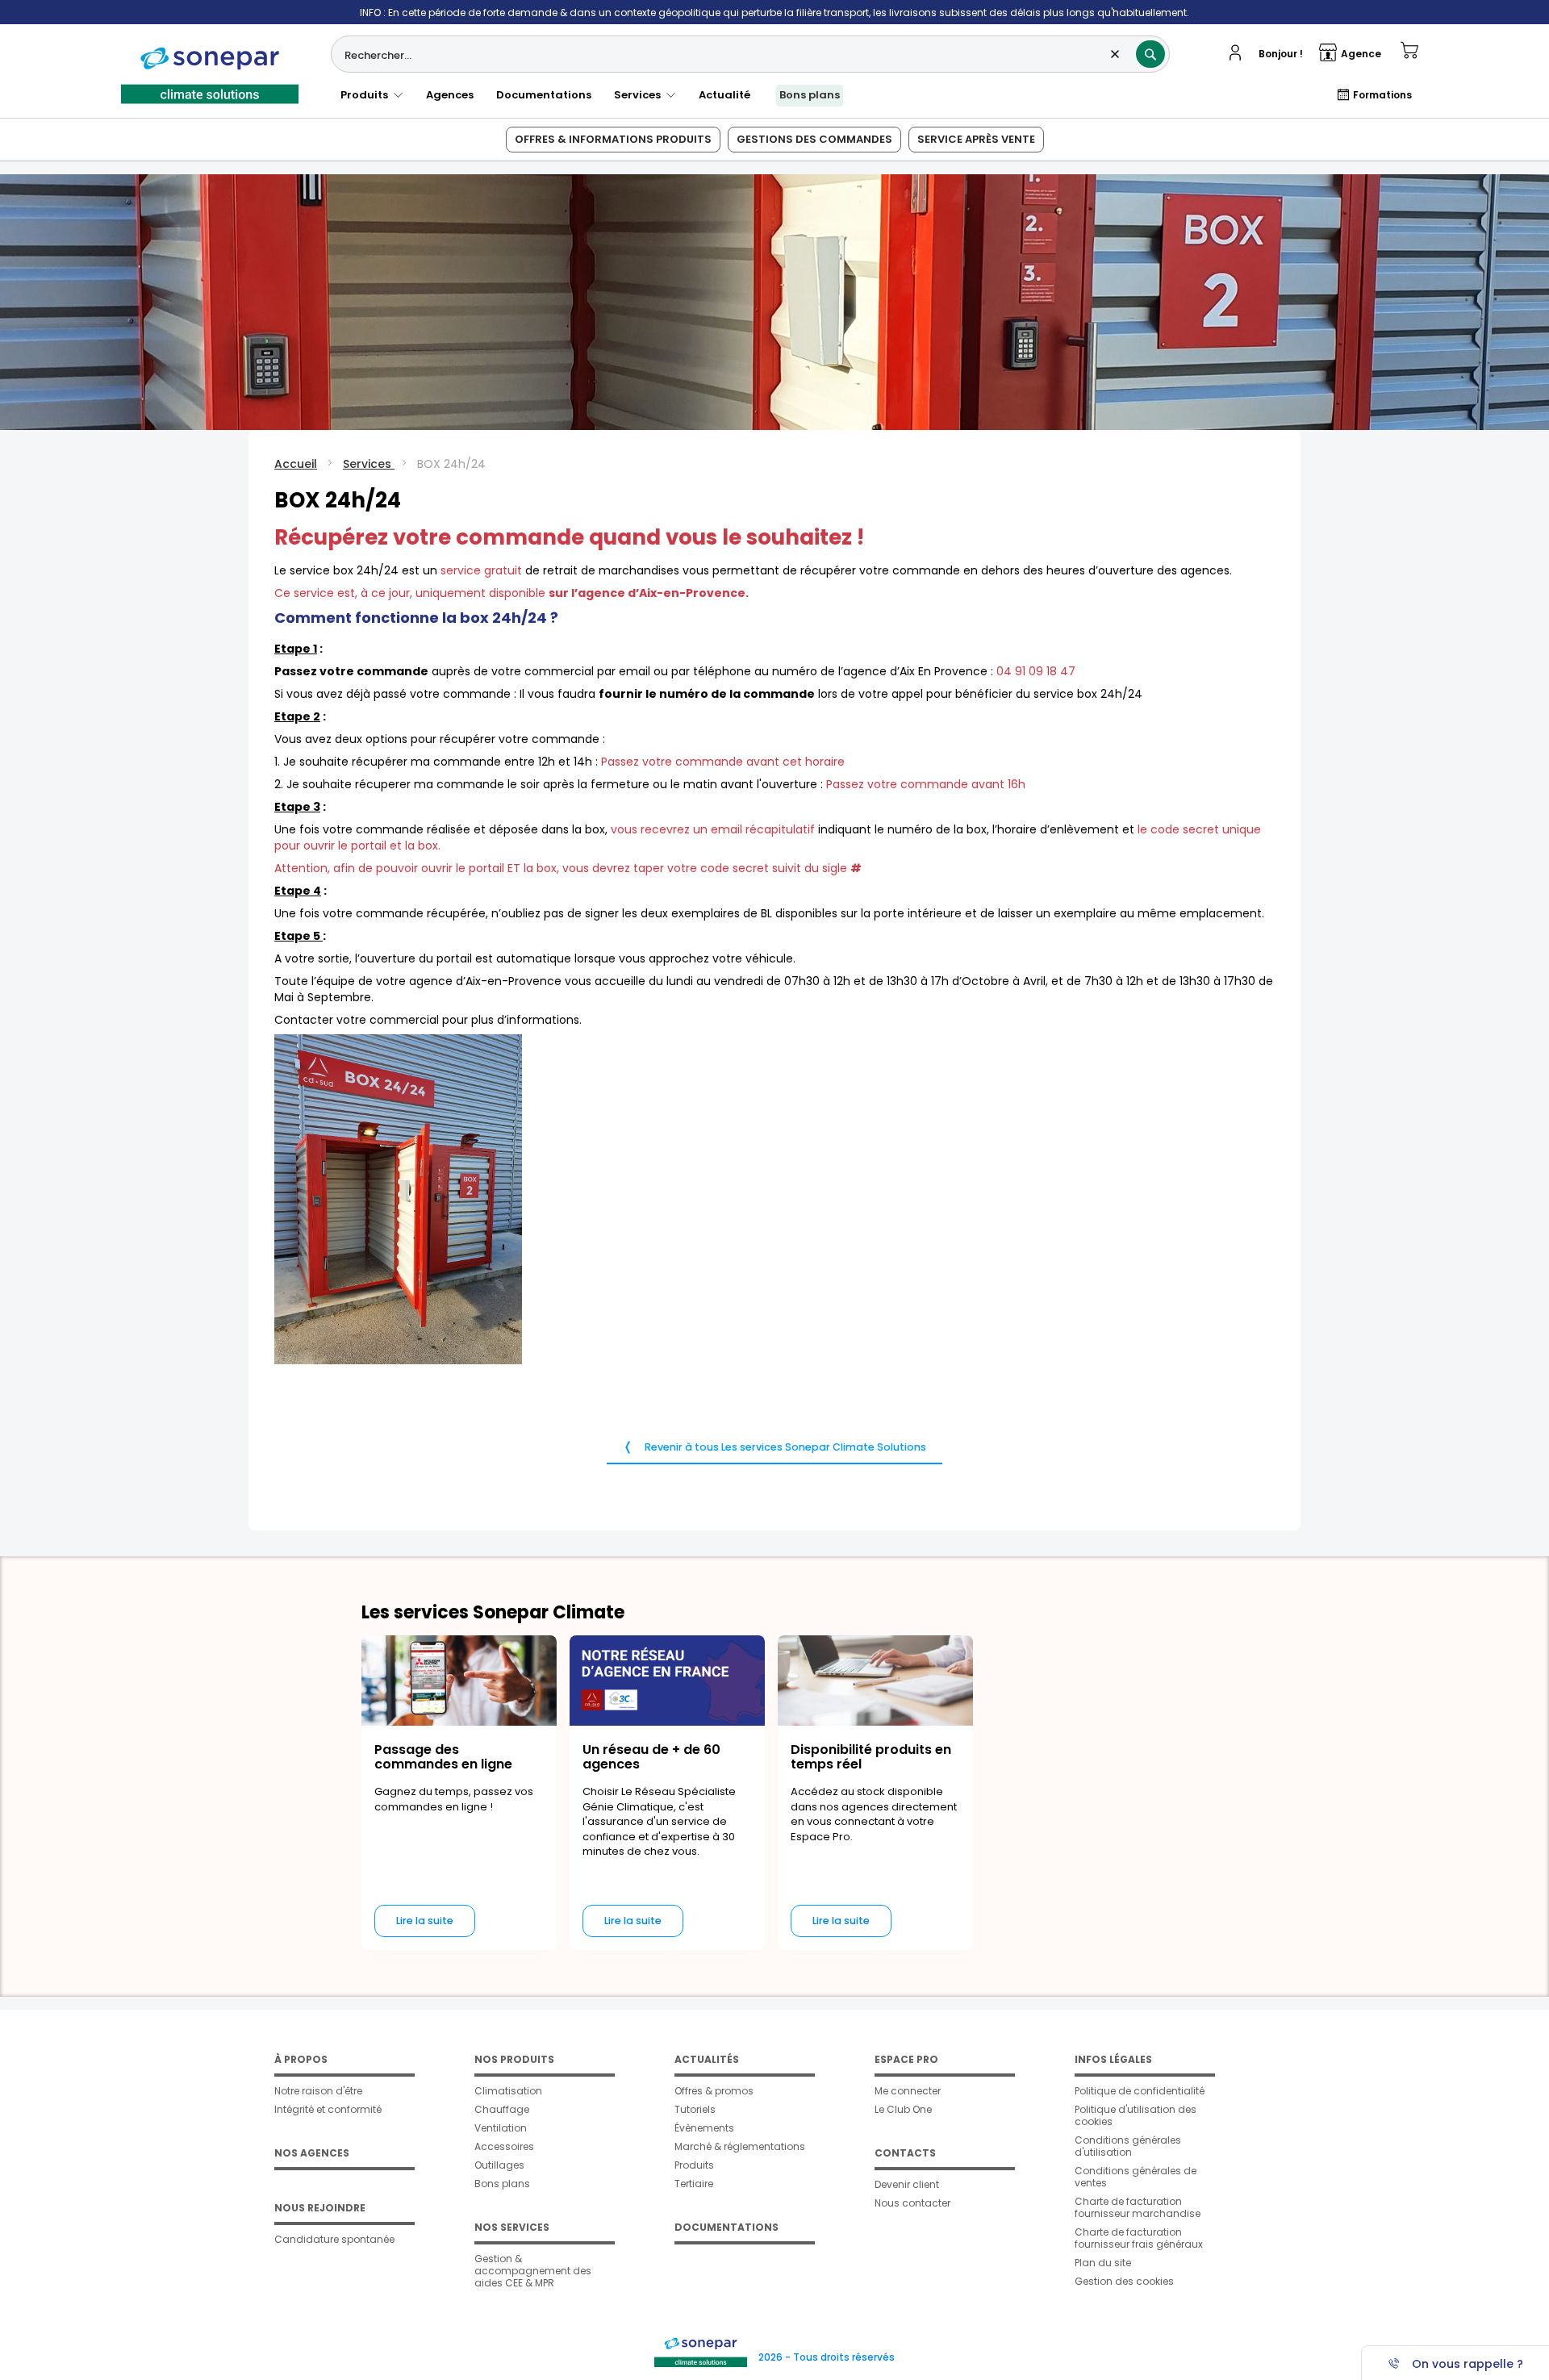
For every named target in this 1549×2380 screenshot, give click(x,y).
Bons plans (810, 95)
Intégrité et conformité (328, 2109)
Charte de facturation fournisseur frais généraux (1139, 2238)
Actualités (707, 2059)
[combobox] (750, 54)
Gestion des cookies (1124, 2281)
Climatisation (508, 2091)
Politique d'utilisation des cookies (1136, 2115)
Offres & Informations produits (613, 139)
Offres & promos (714, 2091)
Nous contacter (912, 2203)
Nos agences (312, 2153)
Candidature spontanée (334, 2239)
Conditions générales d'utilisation (1128, 2146)
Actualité (724, 95)
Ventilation (501, 2128)
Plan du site (1103, 2263)
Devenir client (907, 2184)
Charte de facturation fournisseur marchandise (1138, 2207)
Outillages (499, 2165)
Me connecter (908, 2091)
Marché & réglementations (740, 2146)
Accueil (296, 464)
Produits (367, 95)
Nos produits (514, 2059)
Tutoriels (695, 2109)
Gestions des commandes (814, 139)
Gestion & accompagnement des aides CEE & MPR (533, 2271)
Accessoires (504, 2146)
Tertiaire (694, 2184)
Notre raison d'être (318, 2091)
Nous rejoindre (320, 2208)
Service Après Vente (976, 139)
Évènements (704, 2128)
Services (640, 95)
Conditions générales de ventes (1136, 2177)
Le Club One (903, 2109)
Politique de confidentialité (1140, 2091)
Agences (450, 95)
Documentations (544, 95)
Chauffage (502, 2109)
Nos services (512, 2227)
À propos (301, 2059)
